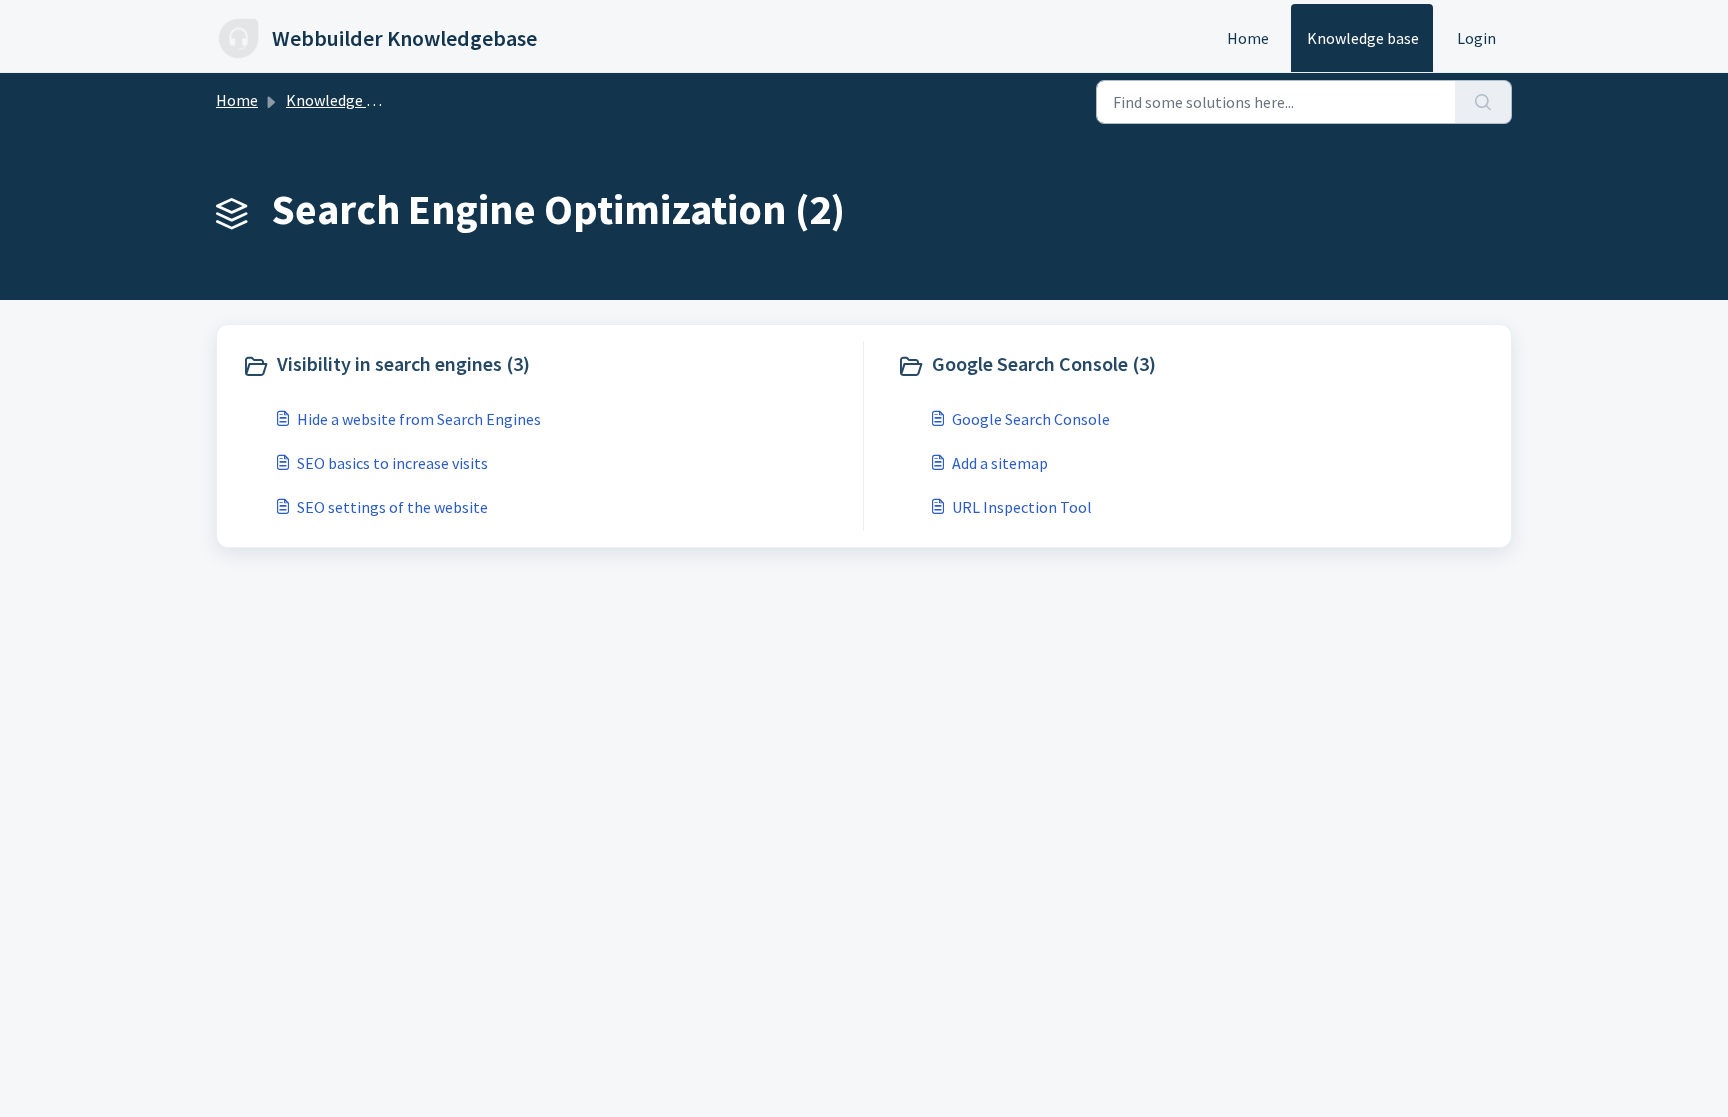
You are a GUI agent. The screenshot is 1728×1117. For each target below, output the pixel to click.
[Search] (1483, 102)
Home (1248, 38)
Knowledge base (1363, 38)
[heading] (548, 366)
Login (1476, 38)
